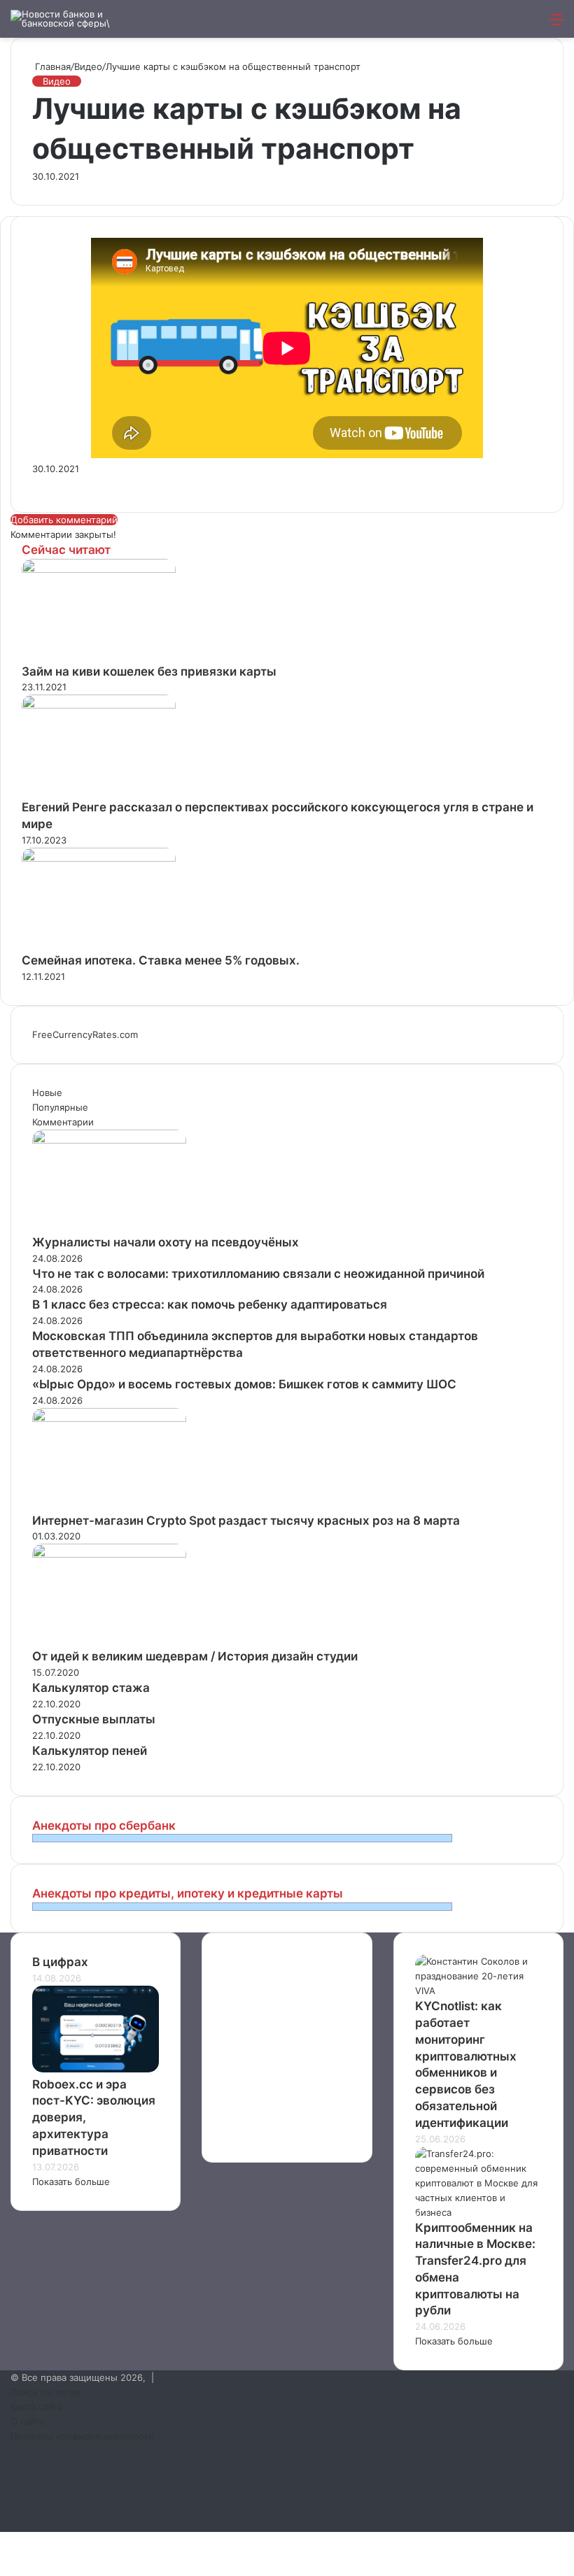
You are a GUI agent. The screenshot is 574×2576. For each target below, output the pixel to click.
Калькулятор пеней (90, 1751)
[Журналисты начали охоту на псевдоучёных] (109, 1140)
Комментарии (63, 1122)
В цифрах (60, 1962)
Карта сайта (37, 2407)
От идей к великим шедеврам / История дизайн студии (195, 1656)
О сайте (28, 2421)
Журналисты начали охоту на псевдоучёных (166, 1242)
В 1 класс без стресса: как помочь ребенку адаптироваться (210, 1304)
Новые (47, 1093)
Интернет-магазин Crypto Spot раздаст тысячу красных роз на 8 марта (246, 1521)
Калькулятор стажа (91, 1688)
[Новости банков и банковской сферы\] (77, 19)
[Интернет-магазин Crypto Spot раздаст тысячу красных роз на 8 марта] (109, 1418)
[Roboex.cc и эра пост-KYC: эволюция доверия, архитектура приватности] (96, 2069)
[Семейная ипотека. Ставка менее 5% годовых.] (99, 858)
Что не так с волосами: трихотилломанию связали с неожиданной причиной (258, 1274)
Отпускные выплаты (94, 1719)
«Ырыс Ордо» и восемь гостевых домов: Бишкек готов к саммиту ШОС (244, 1384)
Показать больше (71, 2182)
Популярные (60, 1107)
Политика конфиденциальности (82, 2436)
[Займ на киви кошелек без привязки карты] (99, 569)
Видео (88, 66)
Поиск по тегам (46, 2392)
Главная (51, 66)
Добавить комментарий (64, 520)
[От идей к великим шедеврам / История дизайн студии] (109, 1554)
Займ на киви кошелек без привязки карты (149, 671)
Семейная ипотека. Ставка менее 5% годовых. (161, 960)
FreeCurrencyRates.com (85, 1034)
